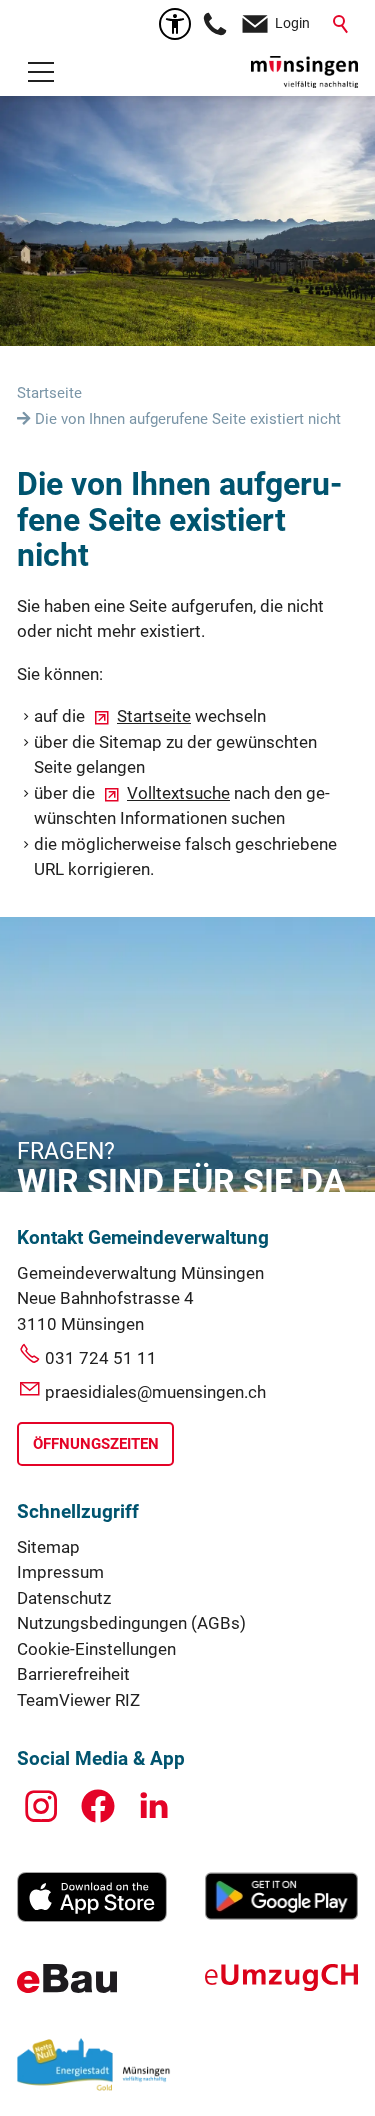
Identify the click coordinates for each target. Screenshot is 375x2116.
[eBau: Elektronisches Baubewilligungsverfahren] (67, 1987)
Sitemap (48, 1547)
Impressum (60, 1572)
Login (292, 23)
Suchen (342, 24)
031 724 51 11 (101, 1358)
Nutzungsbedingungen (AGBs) (131, 1623)
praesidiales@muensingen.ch (155, 1392)
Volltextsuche (178, 793)
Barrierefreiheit (73, 1674)
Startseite (154, 716)
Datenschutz (64, 1598)
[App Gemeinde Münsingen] (92, 1916)
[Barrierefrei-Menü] (175, 24)
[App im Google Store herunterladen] (282, 1914)
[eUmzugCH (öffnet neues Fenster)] (282, 1985)
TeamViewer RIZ (78, 1700)
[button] (41, 72)
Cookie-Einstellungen (96, 1649)
